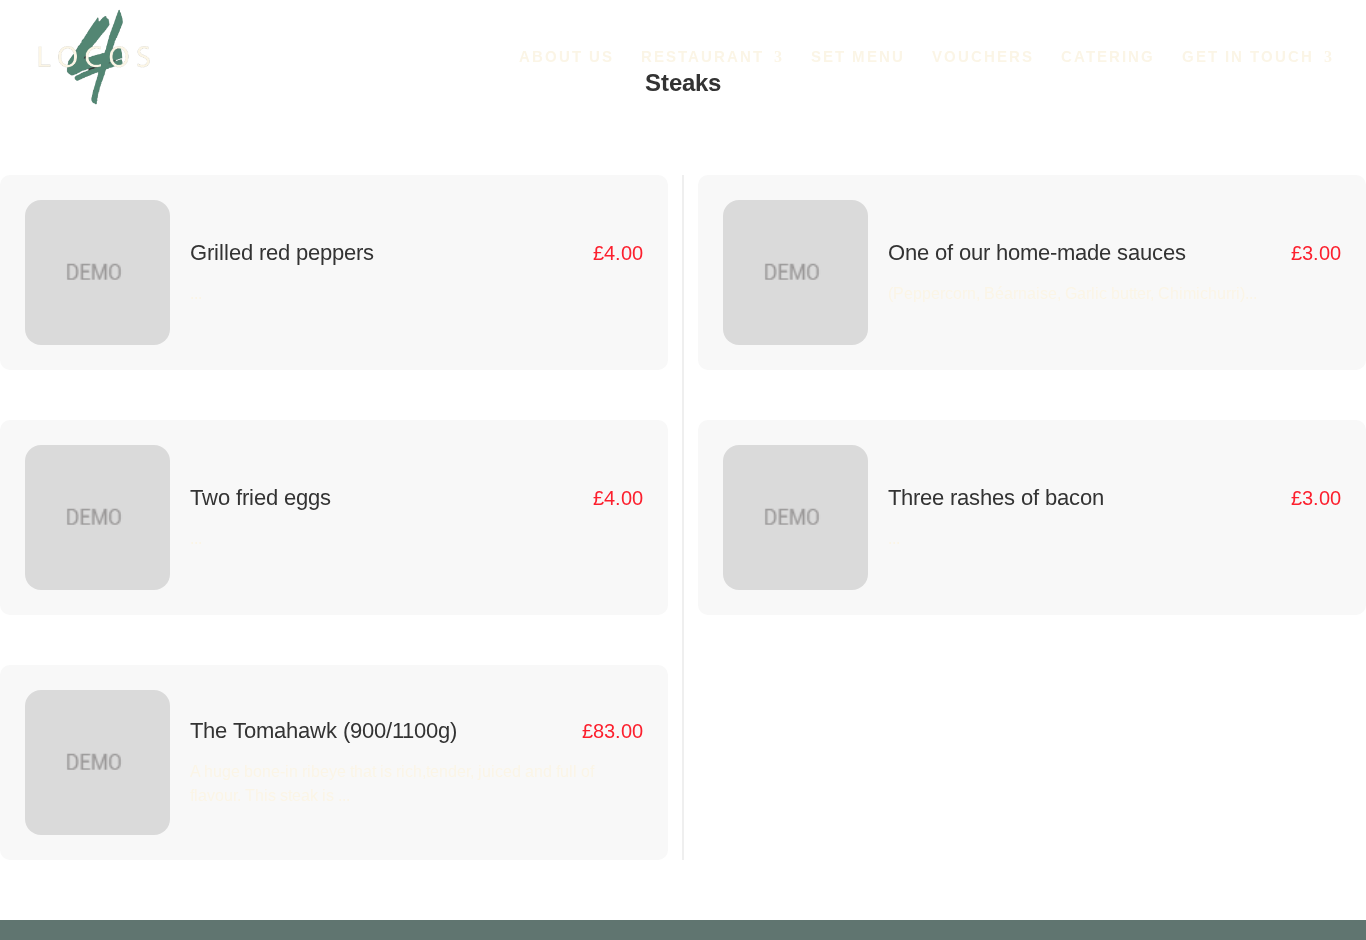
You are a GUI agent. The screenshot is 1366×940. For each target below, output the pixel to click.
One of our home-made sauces (1037, 252)
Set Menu (858, 57)
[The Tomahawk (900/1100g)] (97, 762)
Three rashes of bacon (996, 497)
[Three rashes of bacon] (795, 517)
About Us (566, 57)
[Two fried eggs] (97, 517)
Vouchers (983, 57)
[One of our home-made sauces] (795, 272)
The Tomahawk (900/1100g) (323, 730)
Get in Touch (1248, 57)
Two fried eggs (260, 497)
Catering (1108, 57)
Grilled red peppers (282, 252)
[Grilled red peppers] (97, 272)
